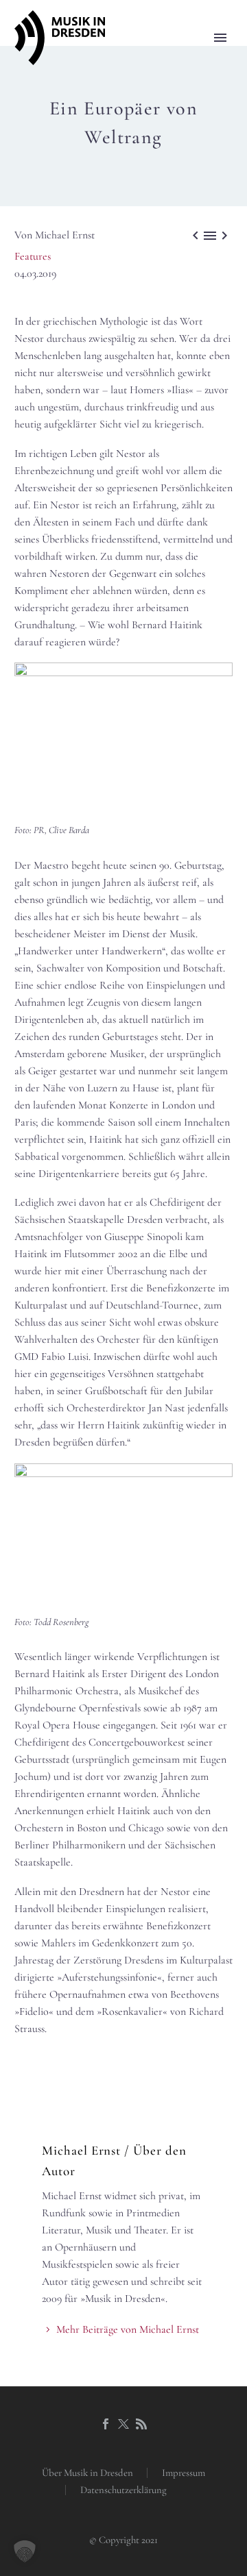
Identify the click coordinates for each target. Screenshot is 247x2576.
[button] (25, 2551)
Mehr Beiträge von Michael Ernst (128, 2329)
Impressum (184, 2473)
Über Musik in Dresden (87, 2473)
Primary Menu (220, 38)
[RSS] (141, 2424)
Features (33, 256)
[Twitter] (123, 2424)
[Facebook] (106, 2424)
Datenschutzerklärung (123, 2490)
